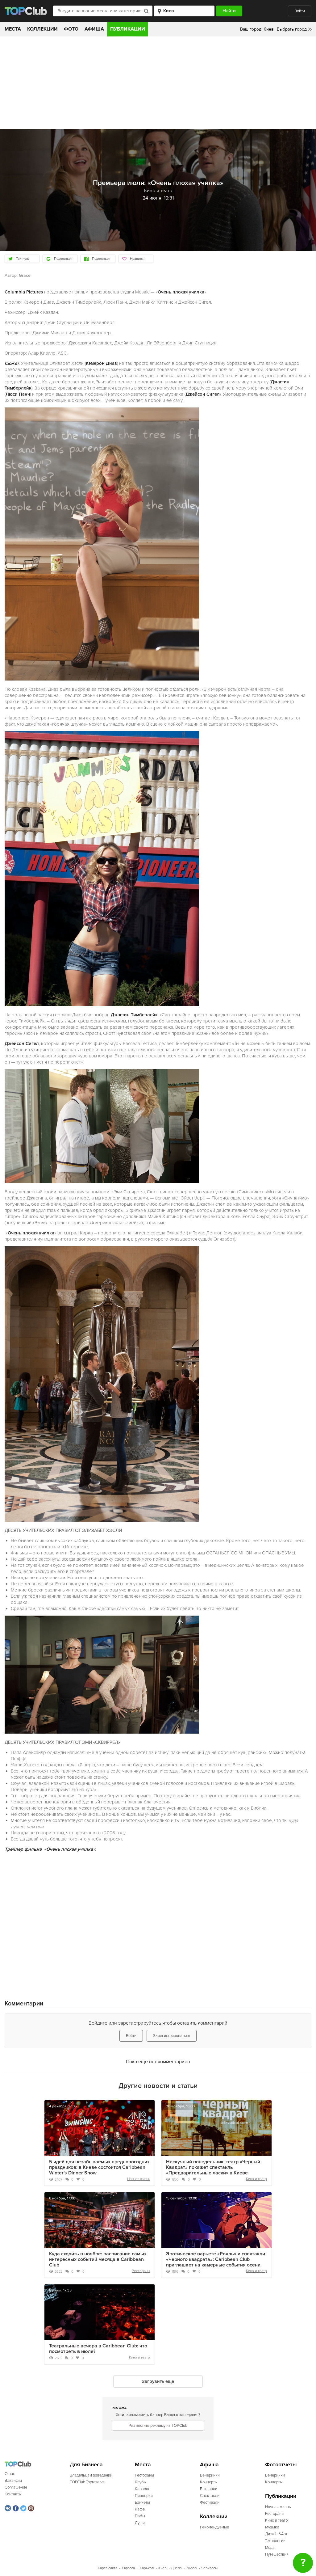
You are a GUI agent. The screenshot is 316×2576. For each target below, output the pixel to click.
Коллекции (42, 29)
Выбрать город (292, 29)
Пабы (140, 2516)
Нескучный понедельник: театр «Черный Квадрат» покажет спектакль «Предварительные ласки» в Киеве (213, 2167)
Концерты (209, 2482)
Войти (300, 11)
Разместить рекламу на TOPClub (158, 2426)
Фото (71, 29)
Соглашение (16, 2487)
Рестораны (141, 2271)
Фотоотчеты (281, 2465)
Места (13, 29)
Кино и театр (256, 2179)
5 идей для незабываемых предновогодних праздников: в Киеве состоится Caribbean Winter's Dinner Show (99, 2167)
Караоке (143, 2489)
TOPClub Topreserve (87, 2482)
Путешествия (277, 2554)
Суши (140, 2523)
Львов (191, 2568)
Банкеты (142, 2502)
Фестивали (210, 2502)
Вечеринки (210, 2475)
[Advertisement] (158, 83)
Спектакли (210, 2496)
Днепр (176, 2568)
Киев (162, 2568)
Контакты (13, 2494)
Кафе (140, 2509)
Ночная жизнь (139, 2179)
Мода (270, 2548)
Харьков (147, 2568)
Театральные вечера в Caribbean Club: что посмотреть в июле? (98, 2349)
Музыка (272, 2527)
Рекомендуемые (214, 2527)
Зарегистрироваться (172, 2036)
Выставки (209, 2489)
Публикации (128, 29)
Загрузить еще (158, 2381)
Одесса (129, 2568)
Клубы (141, 2482)
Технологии (275, 2541)
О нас (10, 2474)
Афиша (94, 29)
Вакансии (13, 2481)
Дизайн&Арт (276, 2534)
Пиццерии (144, 2496)
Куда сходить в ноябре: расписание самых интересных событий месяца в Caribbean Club (98, 2259)
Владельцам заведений (91, 2475)
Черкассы (209, 2568)
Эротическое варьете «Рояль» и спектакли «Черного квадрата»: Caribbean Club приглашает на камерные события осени (216, 2259)
